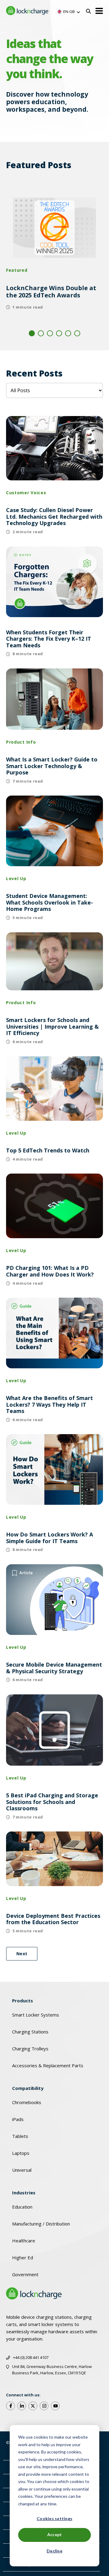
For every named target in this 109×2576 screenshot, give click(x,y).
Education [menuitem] (22, 2207)
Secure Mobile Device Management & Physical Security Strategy (54, 1668)
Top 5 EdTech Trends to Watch (48, 1151)
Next (22, 1954)
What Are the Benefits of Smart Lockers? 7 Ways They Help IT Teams (50, 1405)
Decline (54, 2551)
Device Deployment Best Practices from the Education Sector (53, 1919)
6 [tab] (77, 333)
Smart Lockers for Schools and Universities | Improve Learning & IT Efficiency (52, 1027)
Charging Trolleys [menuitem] (30, 2049)
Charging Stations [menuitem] (30, 2032)
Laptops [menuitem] (21, 2153)
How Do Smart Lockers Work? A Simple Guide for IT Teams (50, 1538)
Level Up (16, 878)
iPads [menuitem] (18, 2119)
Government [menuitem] (25, 2274)
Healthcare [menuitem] (24, 2241)
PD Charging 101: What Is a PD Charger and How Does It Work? (50, 1271)
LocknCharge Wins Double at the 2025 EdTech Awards (51, 292)
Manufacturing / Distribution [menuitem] (41, 2224)
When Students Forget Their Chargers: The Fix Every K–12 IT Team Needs (49, 639)
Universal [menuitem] (22, 2170)
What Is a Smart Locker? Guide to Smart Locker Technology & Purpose (52, 766)
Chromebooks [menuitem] (27, 2102)
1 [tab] (32, 333)
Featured (17, 270)
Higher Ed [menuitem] (23, 2257)
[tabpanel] (54, 257)
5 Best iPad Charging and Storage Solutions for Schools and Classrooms (52, 1802)
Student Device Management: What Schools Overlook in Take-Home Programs (50, 903)
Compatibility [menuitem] (28, 2088)
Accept (55, 2534)
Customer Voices (26, 493)
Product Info (21, 742)
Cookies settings (54, 2518)
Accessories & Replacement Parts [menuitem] (48, 2065)
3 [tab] (50, 333)
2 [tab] (41, 333)
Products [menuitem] (23, 2001)
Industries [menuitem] (24, 2193)
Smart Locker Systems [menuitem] (36, 2015)
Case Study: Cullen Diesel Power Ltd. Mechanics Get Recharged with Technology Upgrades (54, 517)
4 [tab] (59, 333)
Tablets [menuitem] (20, 2136)
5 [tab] (68, 333)
